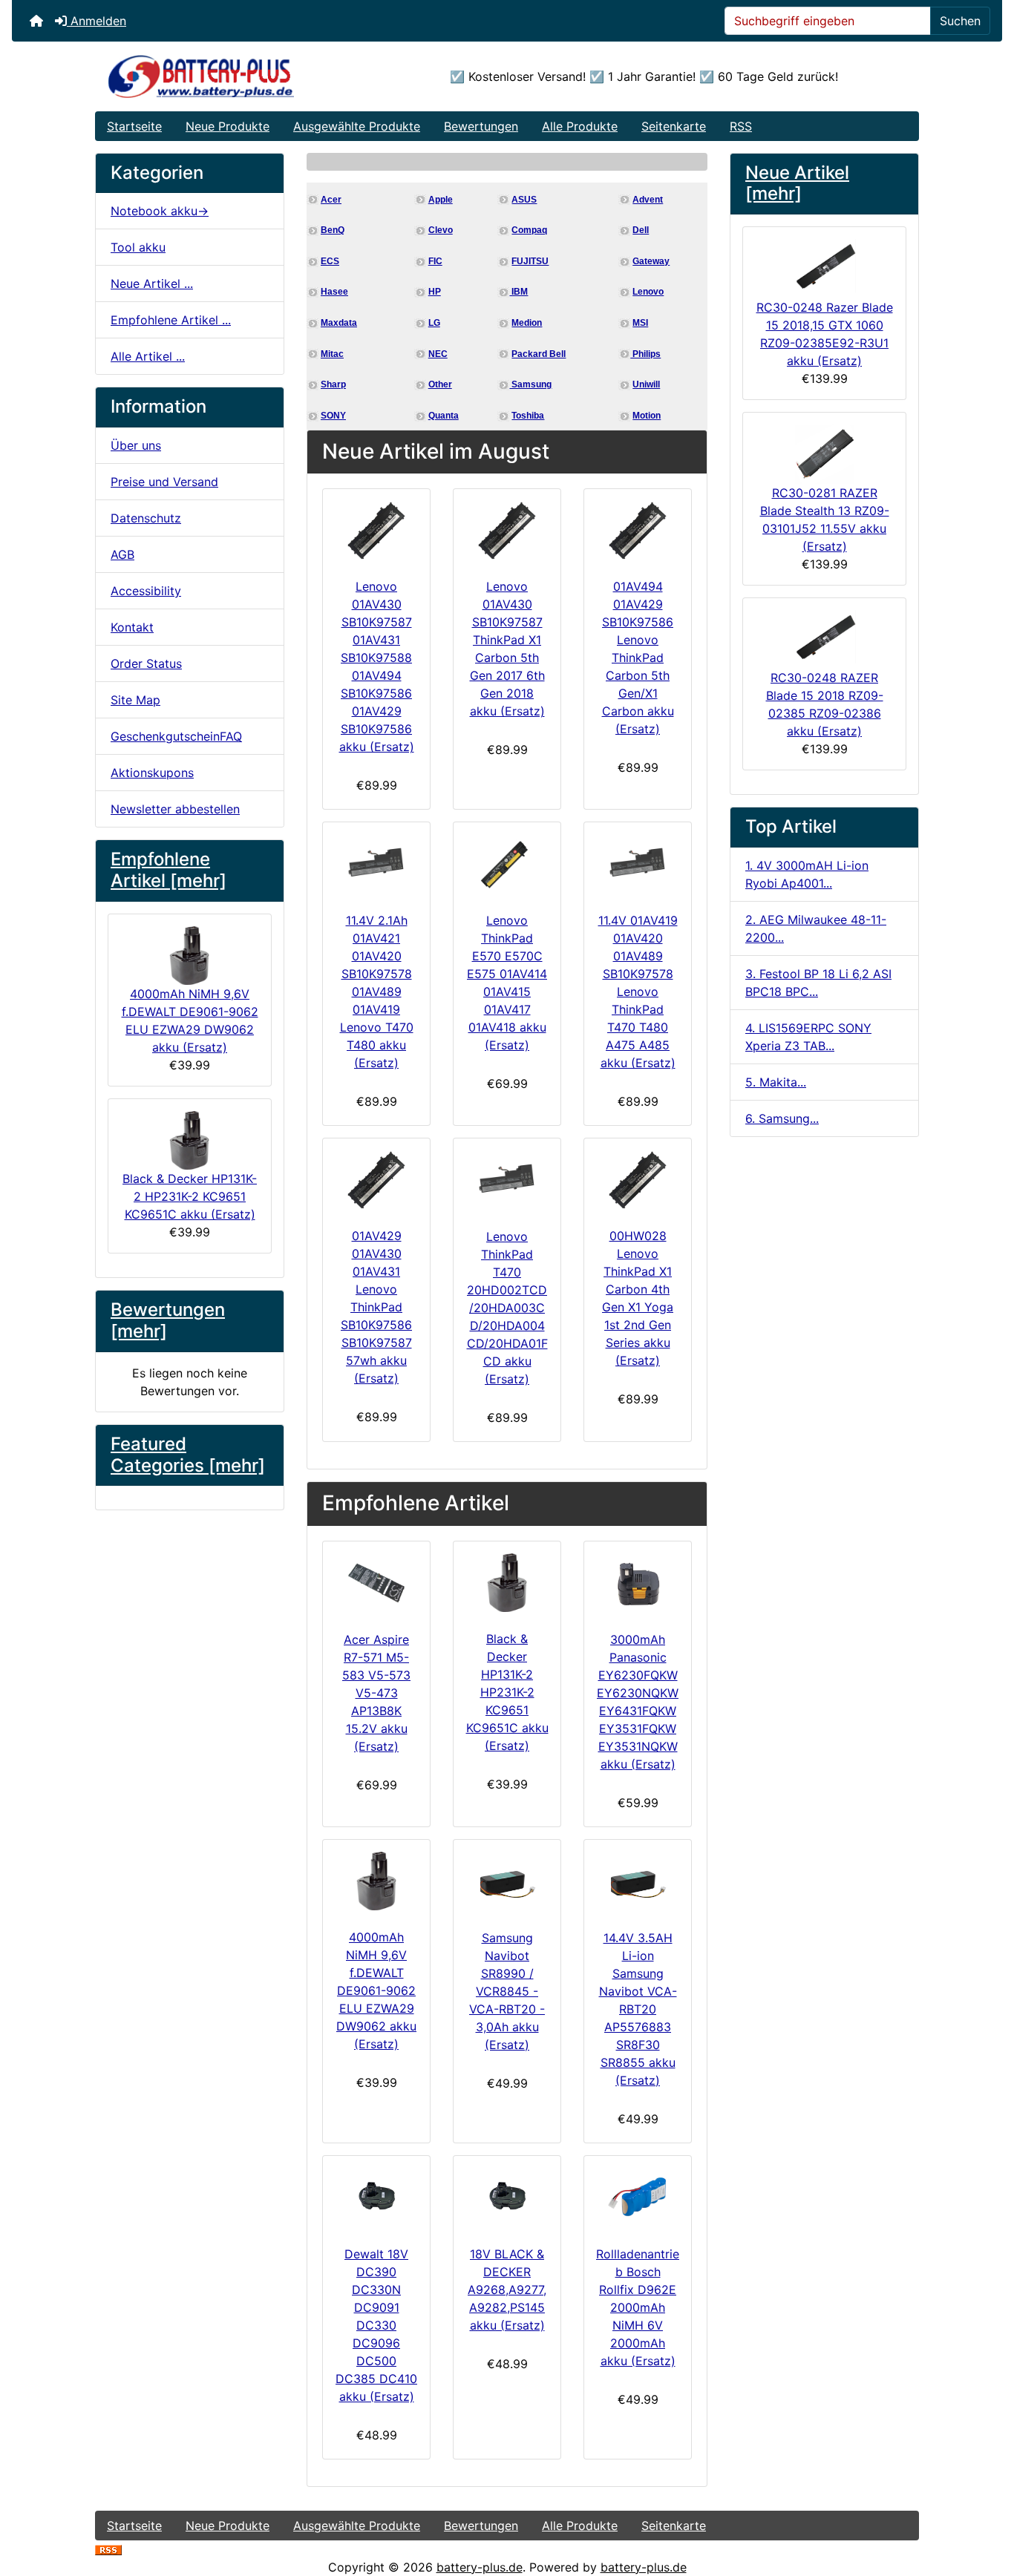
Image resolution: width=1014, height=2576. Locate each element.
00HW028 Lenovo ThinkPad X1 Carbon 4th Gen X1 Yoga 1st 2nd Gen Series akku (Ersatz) (638, 1298)
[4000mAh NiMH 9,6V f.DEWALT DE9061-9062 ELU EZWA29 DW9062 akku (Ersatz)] (376, 1881)
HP (435, 292)
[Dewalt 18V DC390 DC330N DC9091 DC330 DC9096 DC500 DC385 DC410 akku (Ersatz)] (376, 2198)
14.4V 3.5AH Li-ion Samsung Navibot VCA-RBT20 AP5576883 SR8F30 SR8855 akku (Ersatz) (638, 2009)
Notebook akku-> (160, 211)
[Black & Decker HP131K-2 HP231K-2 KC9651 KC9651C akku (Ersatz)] (507, 1583)
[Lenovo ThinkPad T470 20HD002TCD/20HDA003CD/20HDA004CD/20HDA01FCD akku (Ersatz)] (507, 1180)
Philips (645, 354)
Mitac (332, 354)
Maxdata (339, 323)
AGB (122, 554)
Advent (648, 200)
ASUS (524, 200)
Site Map (135, 700)
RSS (741, 126)
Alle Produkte (580, 126)
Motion (647, 416)
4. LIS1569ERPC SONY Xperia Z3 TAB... (808, 1037)
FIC (435, 261)
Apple (441, 200)
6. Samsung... (782, 1118)
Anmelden (97, 21)
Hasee (334, 292)
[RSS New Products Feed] (108, 2549)
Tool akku (138, 247)
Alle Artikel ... (148, 356)
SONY (333, 416)
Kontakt (132, 627)
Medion (527, 323)
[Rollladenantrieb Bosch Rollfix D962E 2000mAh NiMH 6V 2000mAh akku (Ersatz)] (638, 2198)
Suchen (960, 21)
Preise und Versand (164, 482)
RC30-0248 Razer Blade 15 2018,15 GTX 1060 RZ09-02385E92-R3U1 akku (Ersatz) (825, 334)
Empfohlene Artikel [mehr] (169, 870)
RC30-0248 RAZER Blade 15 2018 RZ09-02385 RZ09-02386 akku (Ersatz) (825, 704)
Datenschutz (146, 518)
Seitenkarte (674, 126)
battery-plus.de (480, 2567)
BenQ (333, 230)
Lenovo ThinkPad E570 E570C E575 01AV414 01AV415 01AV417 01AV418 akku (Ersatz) (507, 983)
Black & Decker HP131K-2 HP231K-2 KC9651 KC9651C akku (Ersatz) (190, 1196)
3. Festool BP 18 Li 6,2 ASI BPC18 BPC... (818, 983)
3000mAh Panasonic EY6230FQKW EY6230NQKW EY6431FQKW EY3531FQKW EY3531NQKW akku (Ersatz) (638, 1702)
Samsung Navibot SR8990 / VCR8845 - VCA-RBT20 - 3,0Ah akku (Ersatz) (507, 1991)
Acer (331, 200)
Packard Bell (539, 354)
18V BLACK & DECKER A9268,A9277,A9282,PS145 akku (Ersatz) (507, 2290)
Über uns (136, 445)
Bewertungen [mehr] (168, 1320)
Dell (641, 230)
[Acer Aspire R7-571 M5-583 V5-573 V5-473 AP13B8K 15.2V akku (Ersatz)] (376, 1583)
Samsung (530, 384)
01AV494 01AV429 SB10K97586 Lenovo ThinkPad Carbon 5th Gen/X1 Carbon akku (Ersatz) (638, 658)
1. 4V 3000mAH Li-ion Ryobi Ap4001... (807, 874)
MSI (640, 323)
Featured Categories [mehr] (188, 1455)
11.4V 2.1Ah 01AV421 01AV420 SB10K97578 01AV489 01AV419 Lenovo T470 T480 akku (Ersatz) (377, 992)
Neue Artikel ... (152, 284)
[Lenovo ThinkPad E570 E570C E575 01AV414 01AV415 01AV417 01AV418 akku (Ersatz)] (507, 864)
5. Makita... (776, 1082)
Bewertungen (481, 126)
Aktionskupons (152, 773)
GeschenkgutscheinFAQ (176, 736)
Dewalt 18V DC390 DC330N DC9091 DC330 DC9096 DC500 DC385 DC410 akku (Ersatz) (376, 2325)
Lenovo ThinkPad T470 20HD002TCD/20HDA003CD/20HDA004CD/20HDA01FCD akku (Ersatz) (507, 1308)
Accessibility (146, 591)
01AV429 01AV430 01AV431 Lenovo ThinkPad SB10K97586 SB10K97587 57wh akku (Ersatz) (376, 1307)
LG (434, 323)
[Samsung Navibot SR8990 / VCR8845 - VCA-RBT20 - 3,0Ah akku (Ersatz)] (507, 1881)
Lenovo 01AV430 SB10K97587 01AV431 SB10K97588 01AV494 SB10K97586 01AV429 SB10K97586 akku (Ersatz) (377, 666)
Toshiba (528, 416)
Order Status (146, 663)
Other (440, 384)
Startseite (134, 126)
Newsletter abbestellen (175, 809)
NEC (438, 354)
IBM (519, 292)
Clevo (441, 230)
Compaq (529, 230)
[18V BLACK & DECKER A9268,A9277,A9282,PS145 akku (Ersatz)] (507, 2198)
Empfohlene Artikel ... (171, 320)
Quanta (444, 416)
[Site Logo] (233, 76)
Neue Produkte (228, 126)
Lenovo (648, 292)
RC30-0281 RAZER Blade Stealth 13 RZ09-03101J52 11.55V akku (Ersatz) (825, 520)
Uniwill (646, 384)
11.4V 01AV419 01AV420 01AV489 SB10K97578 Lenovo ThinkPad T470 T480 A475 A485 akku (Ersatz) (638, 992)
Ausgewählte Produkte (357, 126)
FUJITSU (530, 261)
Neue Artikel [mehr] (797, 183)
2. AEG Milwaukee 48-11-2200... (816, 928)
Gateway (651, 261)
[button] (987, 2503)
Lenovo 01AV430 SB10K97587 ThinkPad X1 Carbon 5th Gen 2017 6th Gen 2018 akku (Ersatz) (507, 649)
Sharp (333, 384)
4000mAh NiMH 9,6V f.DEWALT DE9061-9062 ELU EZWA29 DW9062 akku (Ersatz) (190, 1020)
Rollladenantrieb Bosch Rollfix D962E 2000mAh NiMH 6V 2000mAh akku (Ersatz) (638, 2307)
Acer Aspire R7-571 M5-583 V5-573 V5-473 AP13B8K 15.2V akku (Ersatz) (376, 1693)
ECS (330, 261)
